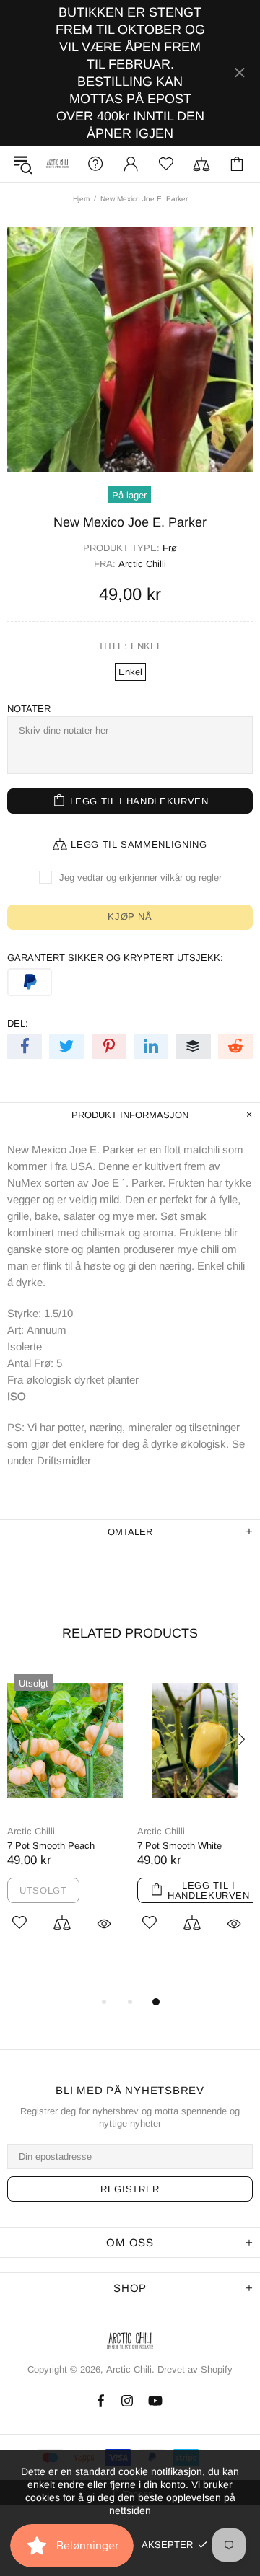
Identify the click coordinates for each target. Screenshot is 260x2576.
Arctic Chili (57, 163)
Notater (29, 709)
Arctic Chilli (142, 564)
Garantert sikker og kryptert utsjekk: (115, 958)
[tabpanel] (65, 1816)
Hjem (81, 199)
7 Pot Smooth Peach (51, 1846)
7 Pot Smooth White (179, 1846)
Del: (18, 1023)
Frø (170, 548)
